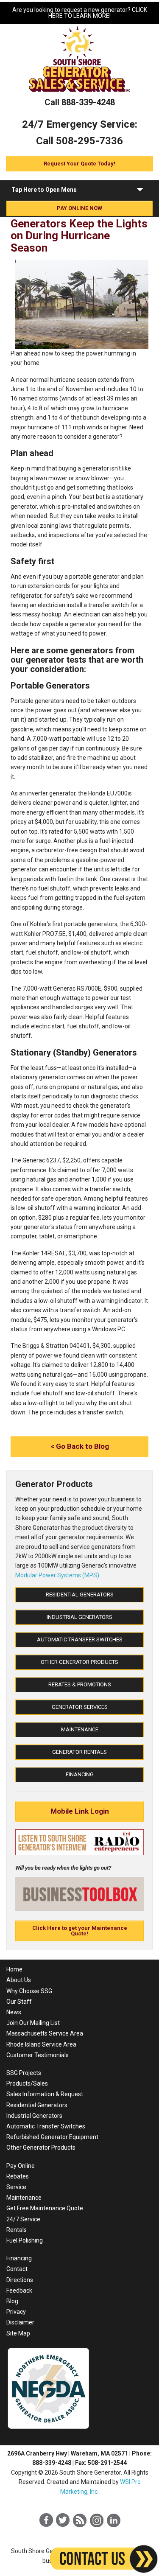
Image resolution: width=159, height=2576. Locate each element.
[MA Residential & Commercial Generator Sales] (80, 93)
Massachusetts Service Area (45, 2033)
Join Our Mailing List (33, 2023)
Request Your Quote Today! (79, 164)
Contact (17, 2269)
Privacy (16, 2312)
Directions (20, 2280)
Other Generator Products (79, 1662)
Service (16, 2187)
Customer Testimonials (38, 2055)
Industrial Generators (79, 1617)
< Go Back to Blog (80, 1446)
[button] (140, 191)
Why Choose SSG (29, 1991)
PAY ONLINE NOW (79, 208)
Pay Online (21, 2166)
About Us (19, 1980)
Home (14, 1969)
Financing (80, 1774)
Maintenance (80, 1729)
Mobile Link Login (80, 1811)
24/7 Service (23, 2219)
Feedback (19, 2290)
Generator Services (80, 1707)
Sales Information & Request (45, 2094)
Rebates (18, 2176)
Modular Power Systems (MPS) (57, 1575)
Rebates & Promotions (80, 1684)
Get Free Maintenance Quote (45, 2208)
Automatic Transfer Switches (80, 1639)
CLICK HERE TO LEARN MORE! (98, 13)
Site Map (18, 2333)
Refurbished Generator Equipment (52, 2137)
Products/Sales (27, 2083)
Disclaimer (20, 2322)
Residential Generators (80, 1595)
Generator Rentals (79, 1752)
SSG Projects (24, 2073)
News (14, 2012)
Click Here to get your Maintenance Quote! (80, 1931)
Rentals (17, 2230)
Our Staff (19, 2002)
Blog (12, 2301)
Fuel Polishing (25, 2240)
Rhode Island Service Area (41, 2044)
